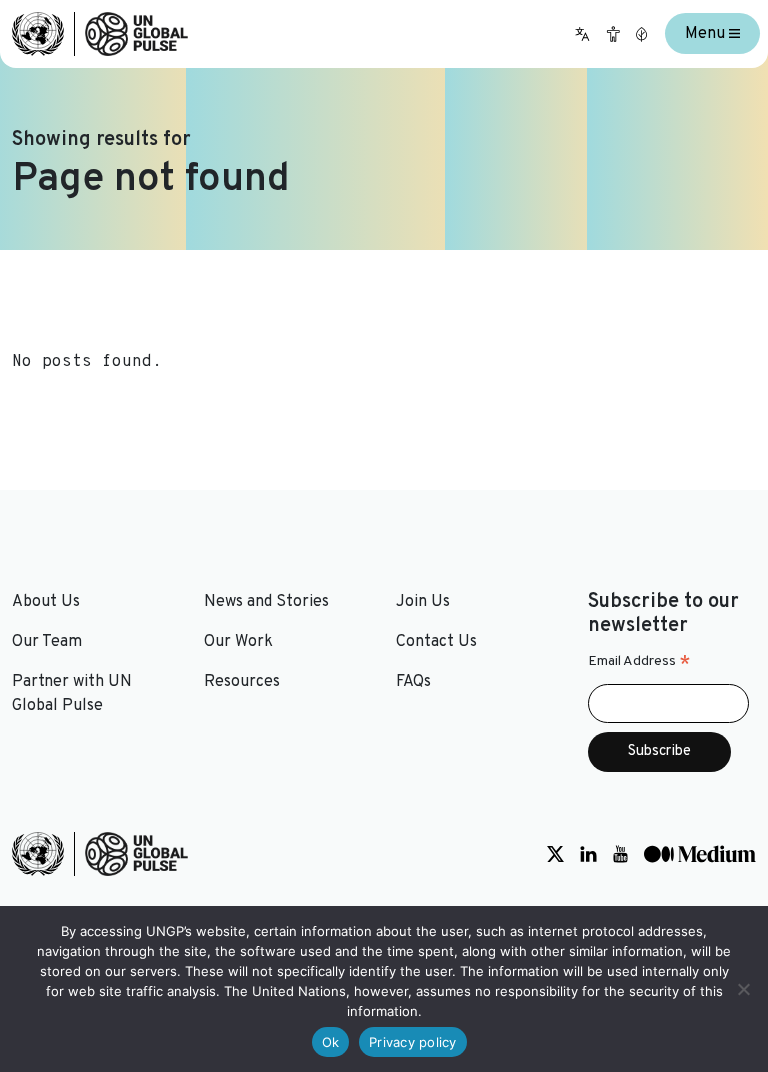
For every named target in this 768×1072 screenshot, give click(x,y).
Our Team (47, 642)
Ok (331, 1042)
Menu (707, 34)
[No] (743, 989)
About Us (46, 602)
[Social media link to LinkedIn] (588, 854)
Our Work (238, 642)
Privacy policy (413, 1042)
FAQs (413, 682)
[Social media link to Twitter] (555, 854)
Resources (242, 682)
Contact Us (436, 642)
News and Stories (266, 602)
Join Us (423, 602)
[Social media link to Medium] (700, 854)
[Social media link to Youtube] (620, 854)
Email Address (639, 662)
